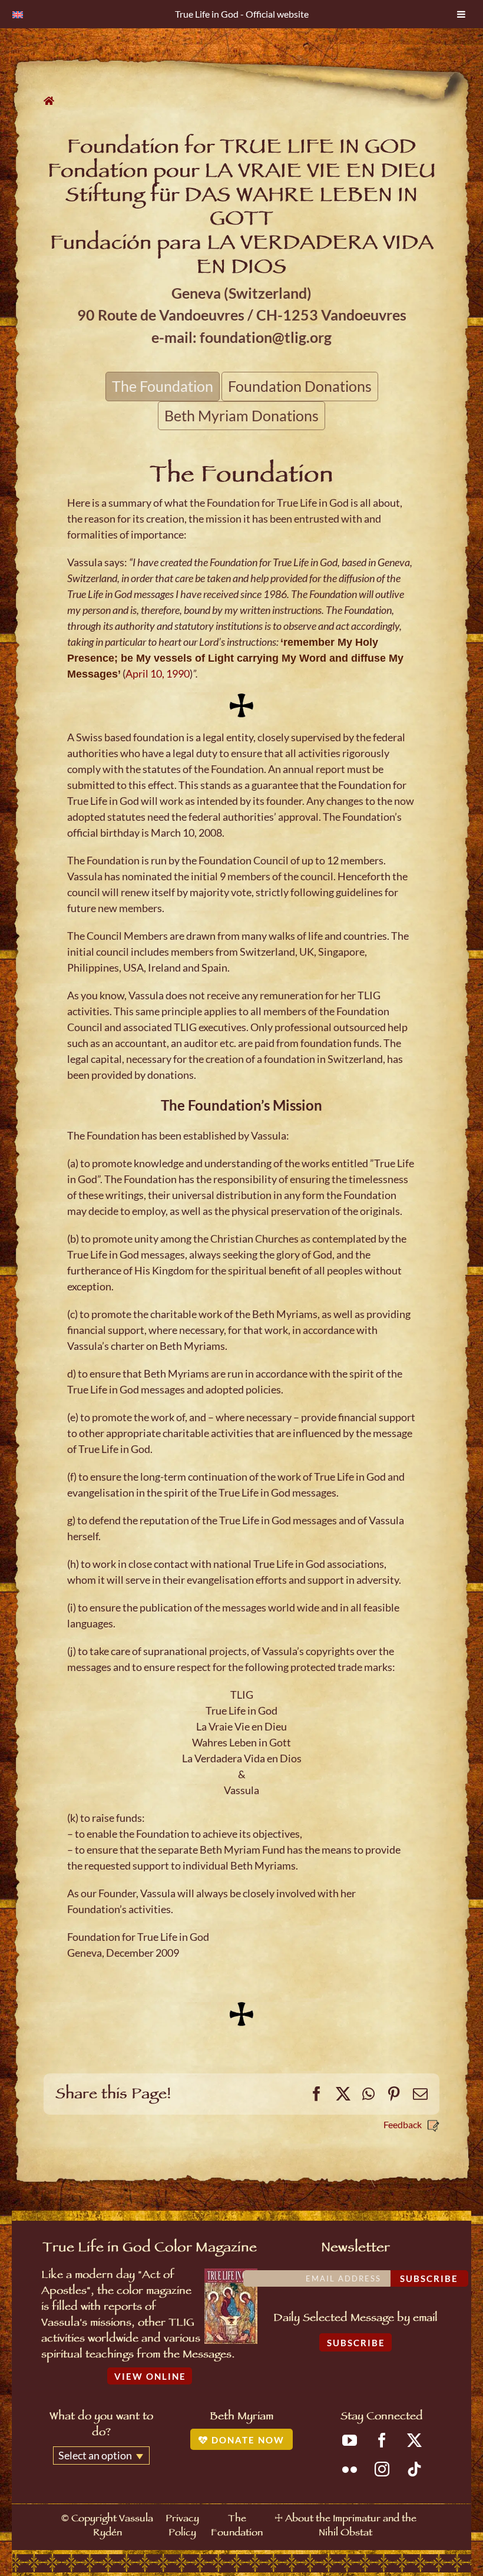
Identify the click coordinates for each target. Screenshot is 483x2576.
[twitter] (414, 2440)
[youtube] (350, 2440)
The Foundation (163, 386)
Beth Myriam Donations (241, 415)
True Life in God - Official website (242, 14)
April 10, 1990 (158, 673)
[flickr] (350, 2469)
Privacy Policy (182, 2527)
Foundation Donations (300, 386)
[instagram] (382, 2469)
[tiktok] (414, 2469)
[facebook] (382, 2440)
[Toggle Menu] (461, 14)
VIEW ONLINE (150, 2376)
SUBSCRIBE (356, 2343)
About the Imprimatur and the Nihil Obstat (351, 2527)
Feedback (403, 2124)
